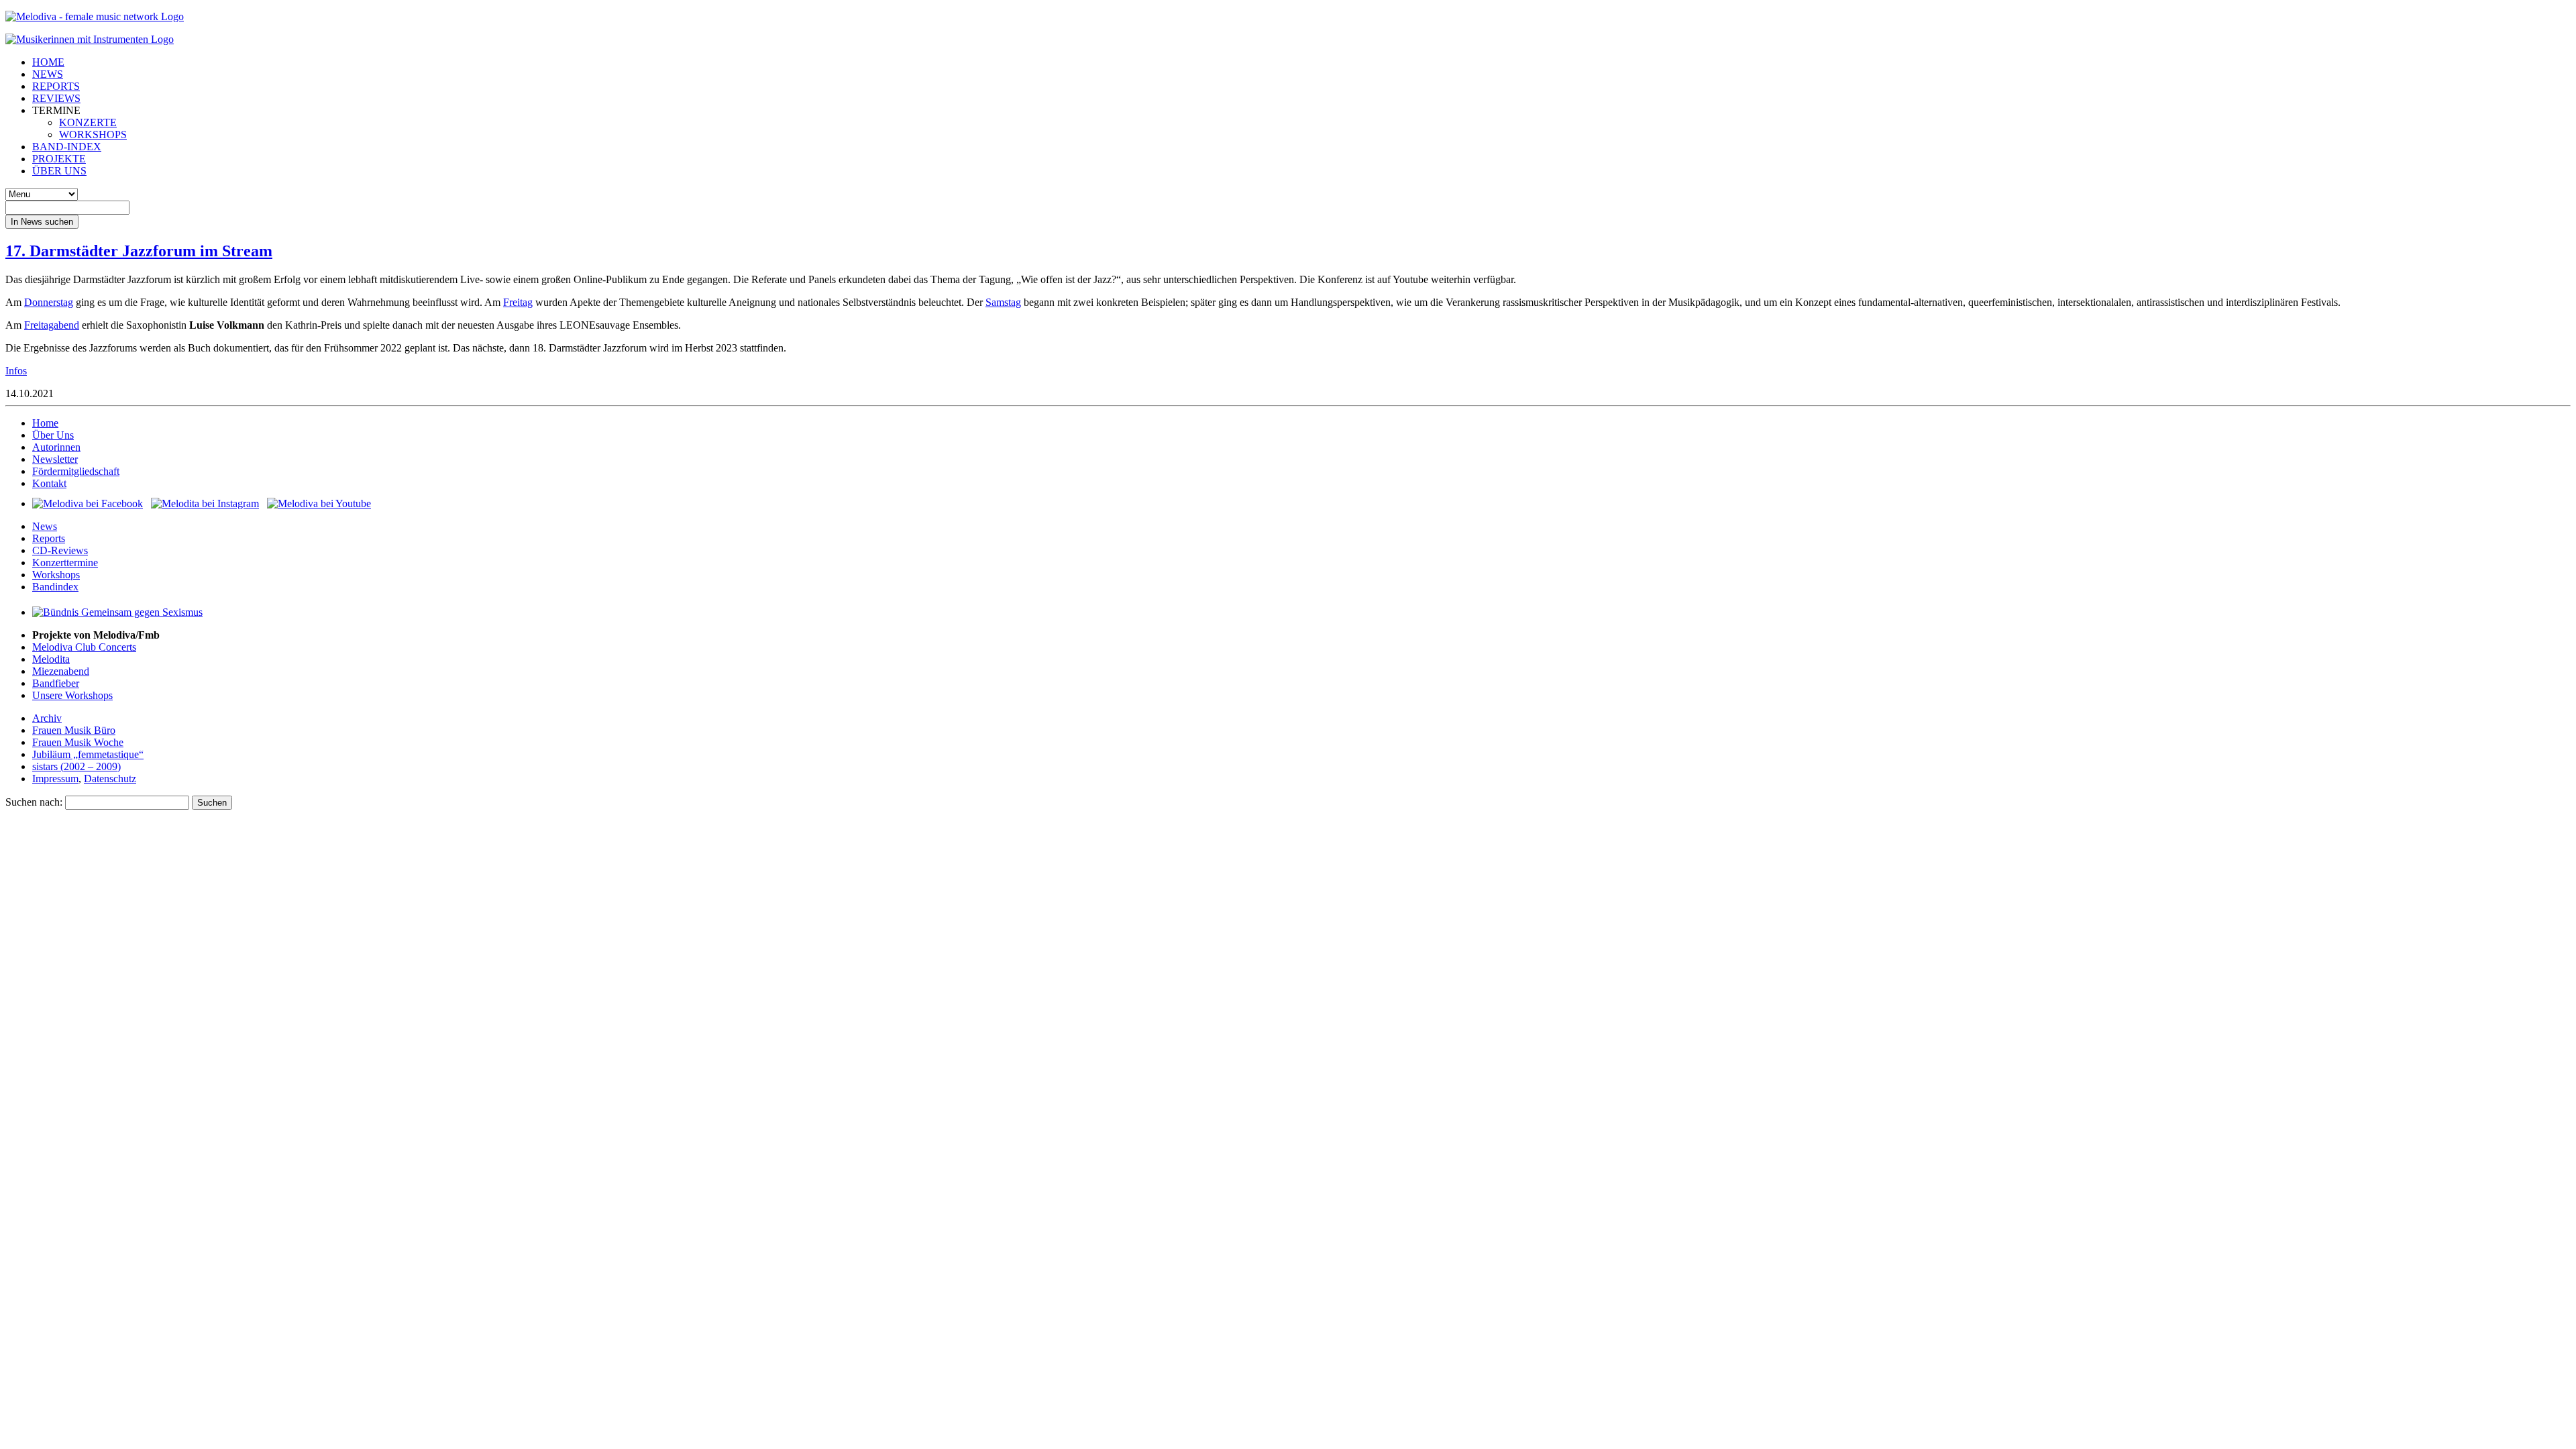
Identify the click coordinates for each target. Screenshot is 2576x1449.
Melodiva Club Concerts (84, 647)
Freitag (518, 302)
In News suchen (42, 222)
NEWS (48, 74)
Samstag (1003, 302)
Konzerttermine (65, 562)
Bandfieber (56, 683)
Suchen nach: (34, 802)
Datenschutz (110, 779)
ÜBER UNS (59, 171)
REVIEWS (56, 98)
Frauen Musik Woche (78, 742)
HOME (48, 62)
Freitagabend (52, 325)
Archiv (47, 718)
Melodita (51, 659)
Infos (16, 371)
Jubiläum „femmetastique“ (88, 754)
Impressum (55, 779)
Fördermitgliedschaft (76, 471)
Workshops (56, 575)
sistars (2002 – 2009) (76, 766)
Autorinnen (56, 447)
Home (45, 423)
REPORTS (56, 86)
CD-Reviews (60, 550)
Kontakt (49, 483)
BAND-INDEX (67, 147)
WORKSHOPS (93, 135)
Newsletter (55, 459)
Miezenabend (61, 671)
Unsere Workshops (72, 695)
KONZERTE (88, 122)
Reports (49, 538)
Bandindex (55, 587)
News (45, 526)
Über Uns (53, 435)
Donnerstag (49, 302)
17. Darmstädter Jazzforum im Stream (139, 251)
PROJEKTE (59, 159)
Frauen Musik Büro (74, 730)
